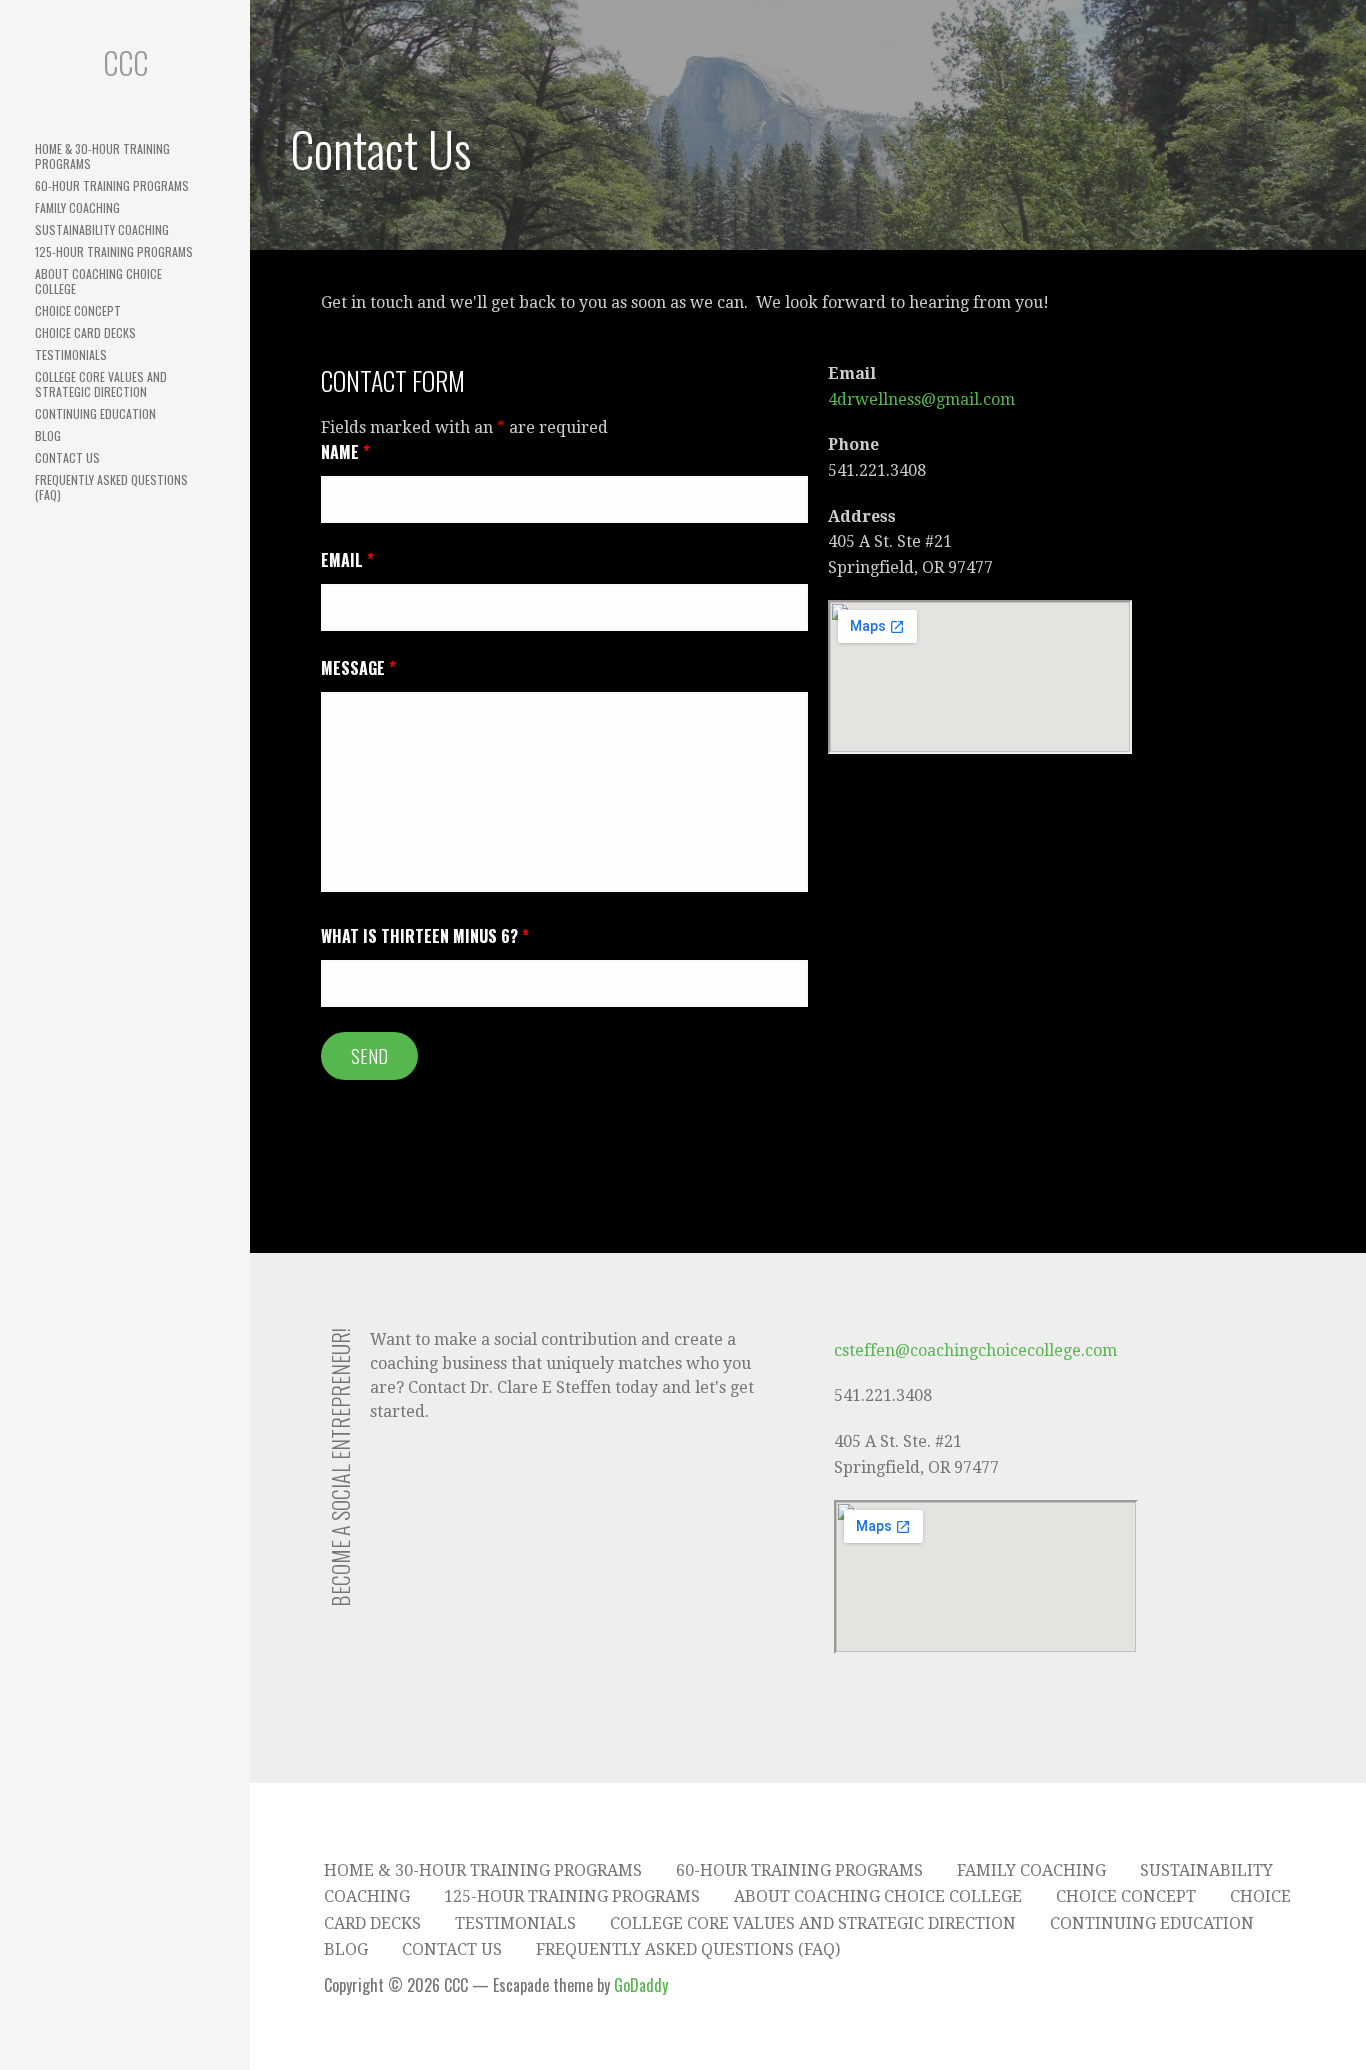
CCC (125, 62)
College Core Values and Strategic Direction (101, 384)
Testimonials (71, 354)
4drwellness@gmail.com (921, 399)
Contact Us (67, 457)
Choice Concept (78, 310)
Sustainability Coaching (102, 229)
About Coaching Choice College (98, 281)
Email (347, 560)
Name (345, 452)
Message (358, 668)
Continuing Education (95, 413)
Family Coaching (77, 207)
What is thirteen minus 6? (425, 936)
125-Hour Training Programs (114, 251)
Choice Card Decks (85, 332)
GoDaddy (641, 1985)
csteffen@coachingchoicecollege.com (975, 1350)
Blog (48, 435)
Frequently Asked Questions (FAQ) (111, 487)
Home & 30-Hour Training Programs (102, 156)
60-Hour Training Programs (112, 185)
